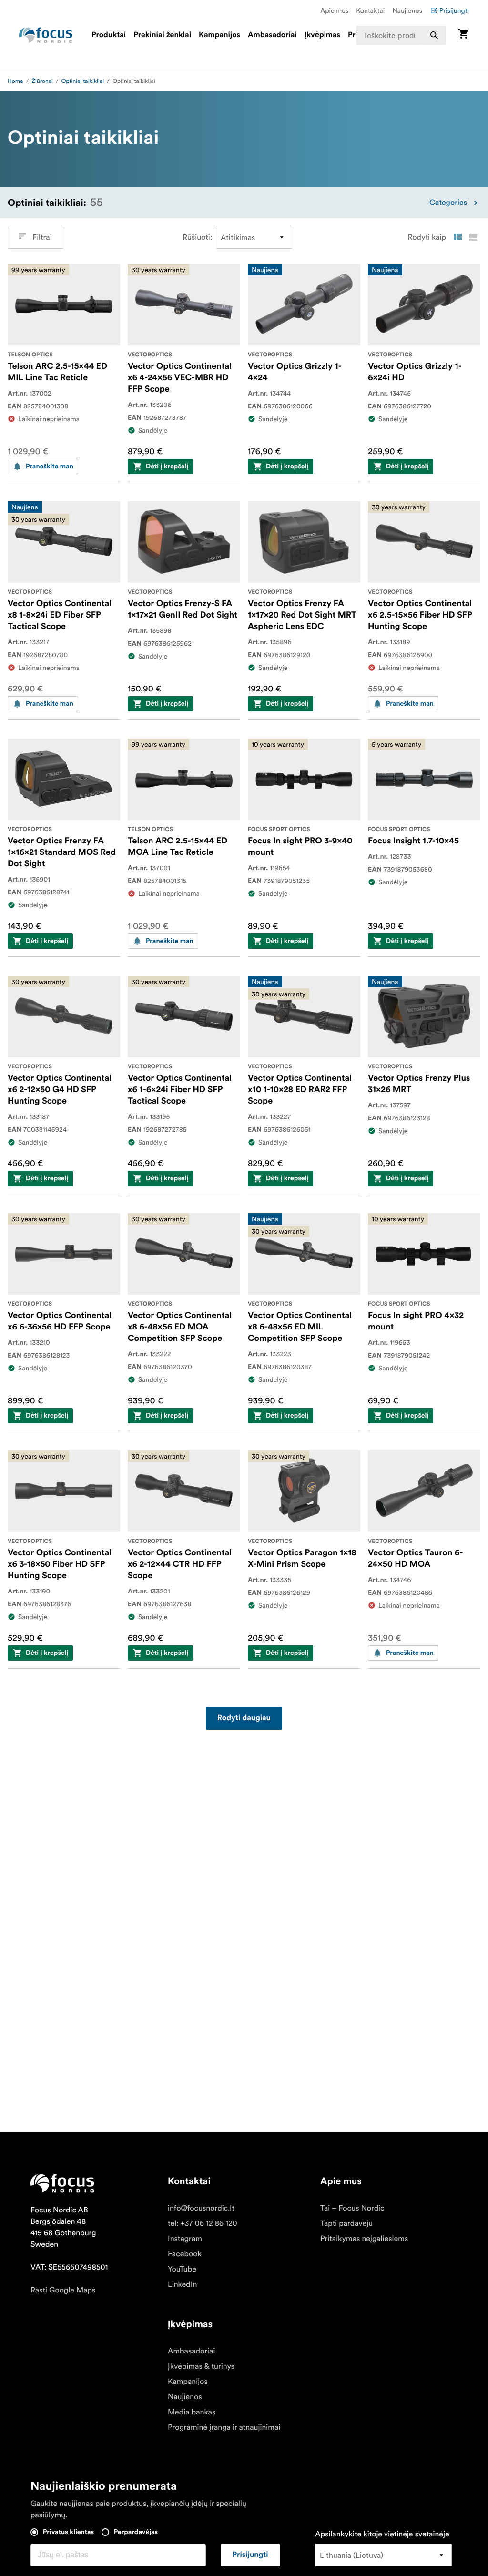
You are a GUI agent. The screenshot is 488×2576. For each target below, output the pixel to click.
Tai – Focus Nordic (352, 2208)
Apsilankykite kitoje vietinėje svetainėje (382, 2534)
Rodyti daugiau (244, 1718)
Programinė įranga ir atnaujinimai (224, 2427)
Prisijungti (454, 10)
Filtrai (42, 237)
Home (15, 81)
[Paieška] (434, 35)
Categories (448, 203)
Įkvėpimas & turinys (201, 2366)
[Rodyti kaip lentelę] (457, 237)
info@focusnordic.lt (201, 2208)
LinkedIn (182, 2284)
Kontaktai (370, 10)
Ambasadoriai (272, 35)
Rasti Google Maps (63, 2290)
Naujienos (407, 10)
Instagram (185, 2239)
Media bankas (192, 2412)
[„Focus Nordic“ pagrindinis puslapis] (46, 35)
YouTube (182, 2269)
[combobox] (401, 35)
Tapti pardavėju (346, 2223)
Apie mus (334, 10)
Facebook (185, 2254)
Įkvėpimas (322, 35)
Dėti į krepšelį (167, 467)
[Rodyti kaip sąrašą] (473, 237)
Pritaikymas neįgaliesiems (364, 2239)
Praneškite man (50, 467)
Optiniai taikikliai (83, 81)
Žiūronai (42, 81)
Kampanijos (219, 35)
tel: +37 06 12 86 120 (203, 2223)
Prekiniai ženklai (162, 35)
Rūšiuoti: (197, 237)
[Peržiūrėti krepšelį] (463, 35)
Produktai (109, 35)
